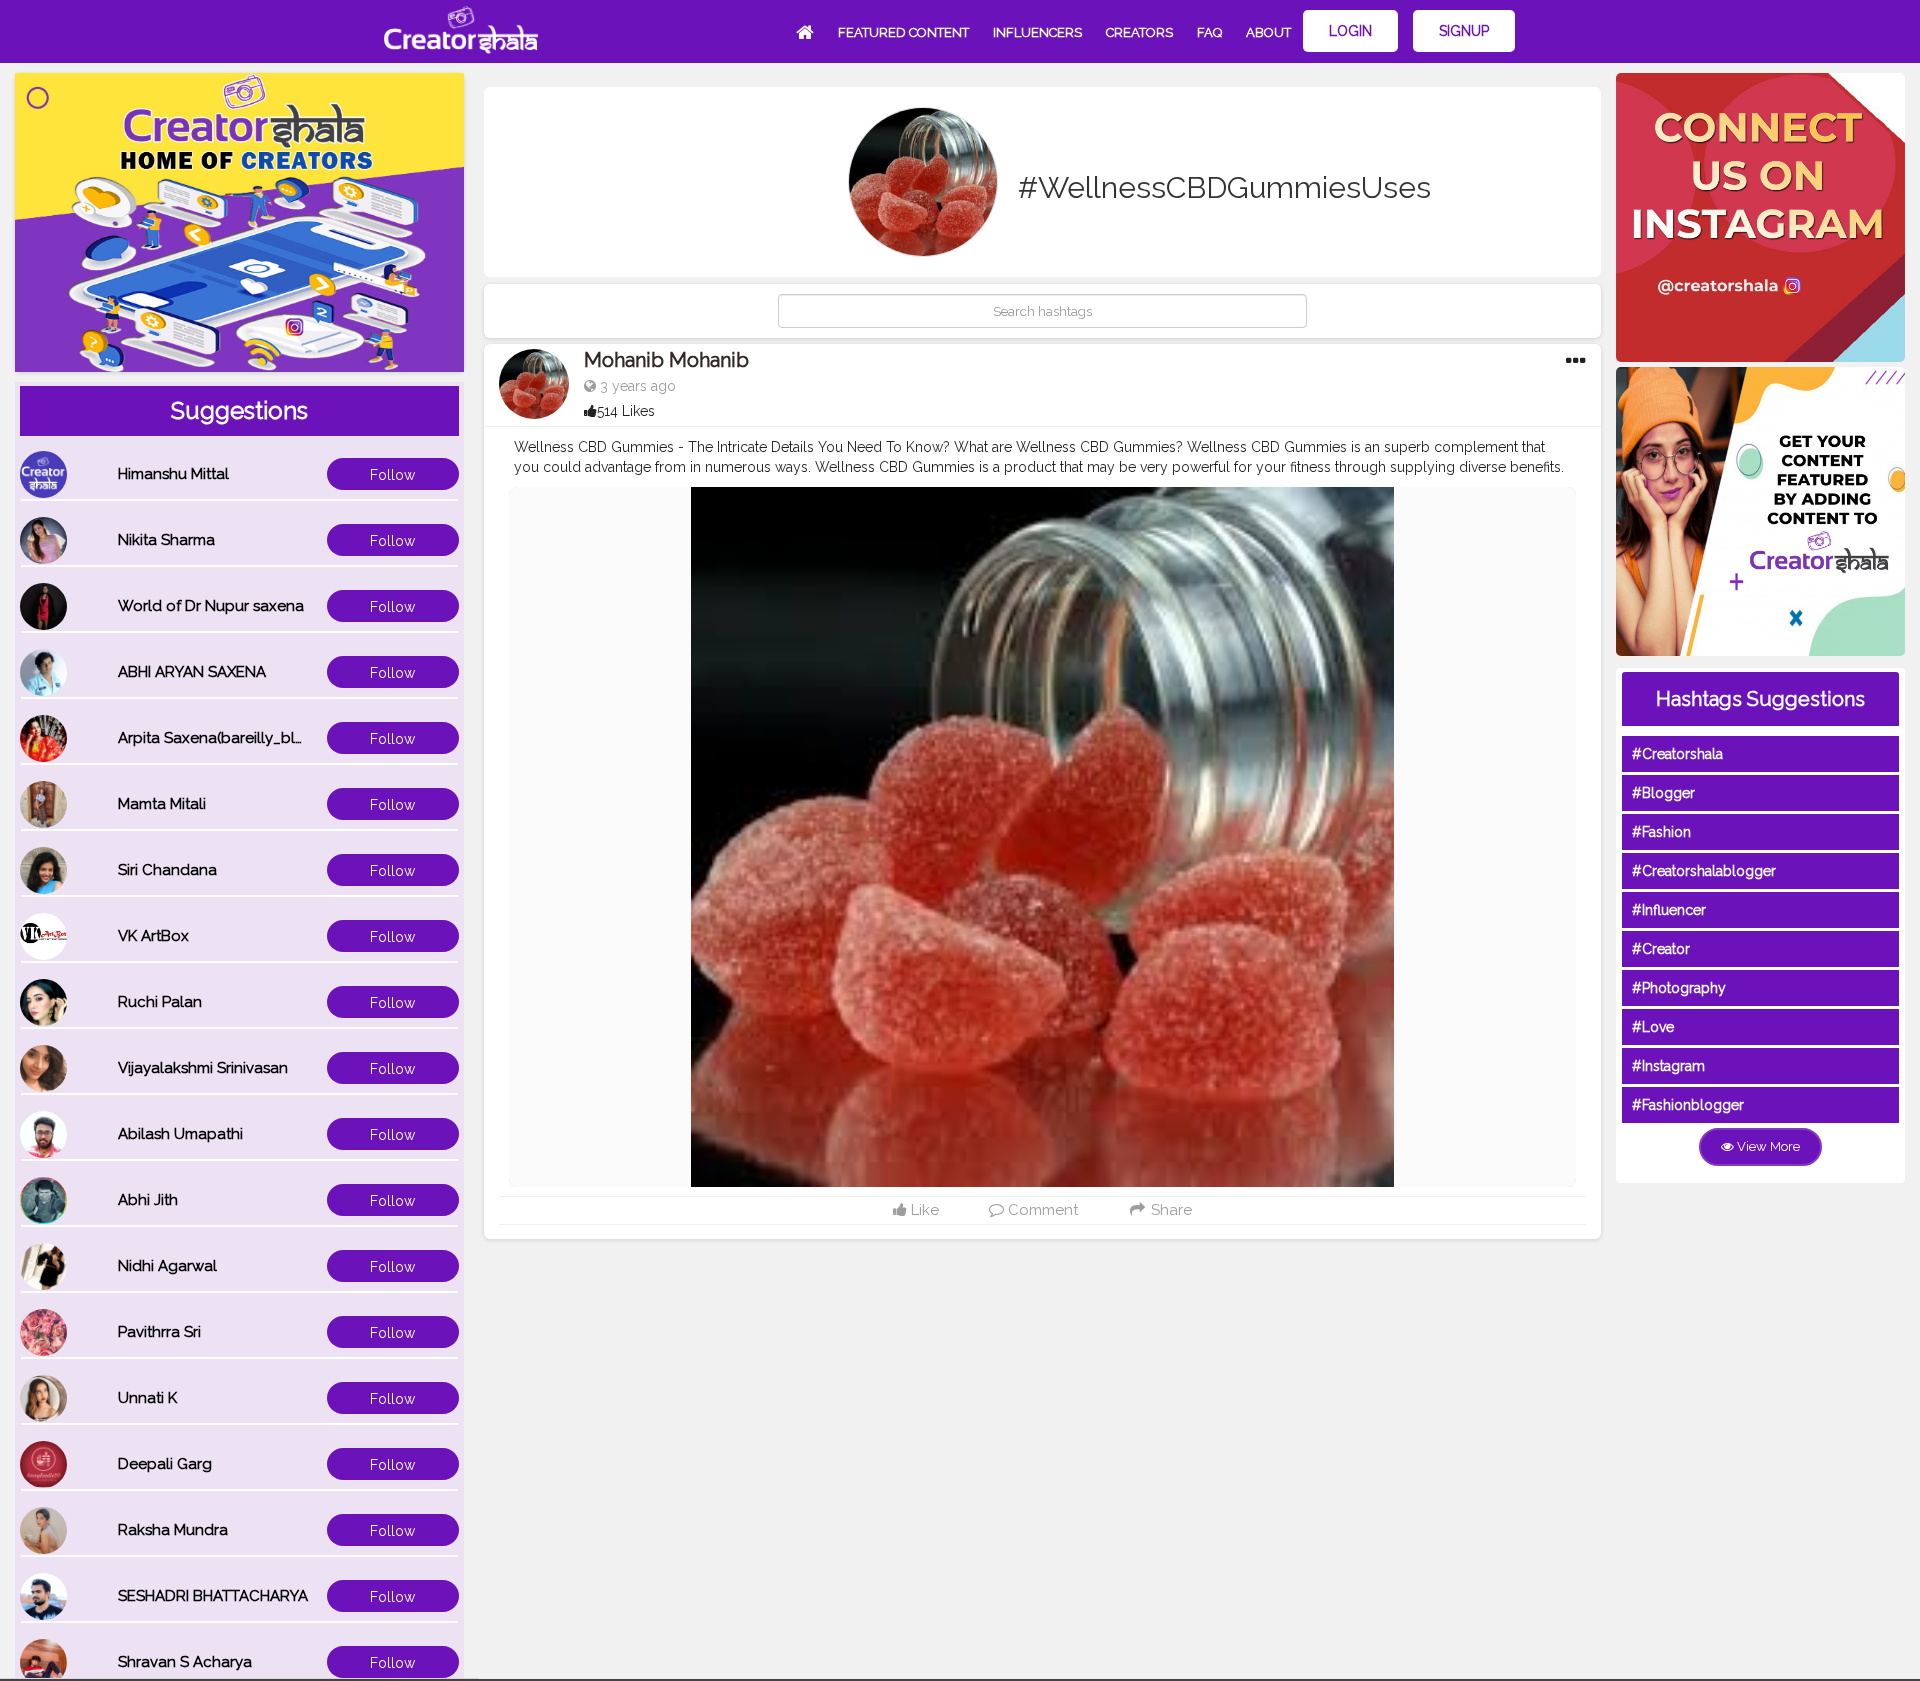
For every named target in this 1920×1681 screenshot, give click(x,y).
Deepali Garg (165, 1464)
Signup (1464, 31)
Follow (392, 475)
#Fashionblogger (1688, 1105)
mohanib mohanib (666, 360)
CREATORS (1139, 32)
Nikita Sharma (166, 540)
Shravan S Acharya (185, 1662)
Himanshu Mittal (173, 474)
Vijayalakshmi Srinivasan (203, 1068)
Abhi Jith (148, 1200)
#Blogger (1663, 793)
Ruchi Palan (160, 1002)
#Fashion (1661, 832)
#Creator (1661, 949)
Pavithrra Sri (159, 1332)
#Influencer (1669, 910)
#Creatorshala (1677, 754)
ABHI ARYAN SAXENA (192, 672)
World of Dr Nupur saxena (211, 606)
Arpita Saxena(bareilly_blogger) (231, 738)
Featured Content (903, 32)
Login (1350, 31)
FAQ (1209, 32)
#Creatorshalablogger (1704, 871)
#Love (1653, 1027)
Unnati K (147, 1398)
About (1268, 32)
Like (923, 1210)
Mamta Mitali (162, 804)
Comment (1041, 1210)
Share (1169, 1210)
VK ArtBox (153, 936)
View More (1767, 1146)
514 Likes (626, 411)
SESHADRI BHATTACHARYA (213, 1596)
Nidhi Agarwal (167, 1266)
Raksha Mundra (173, 1530)
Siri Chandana (167, 870)
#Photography (1679, 988)
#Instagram (1668, 1066)
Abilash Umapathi (180, 1134)
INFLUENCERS (1037, 32)
